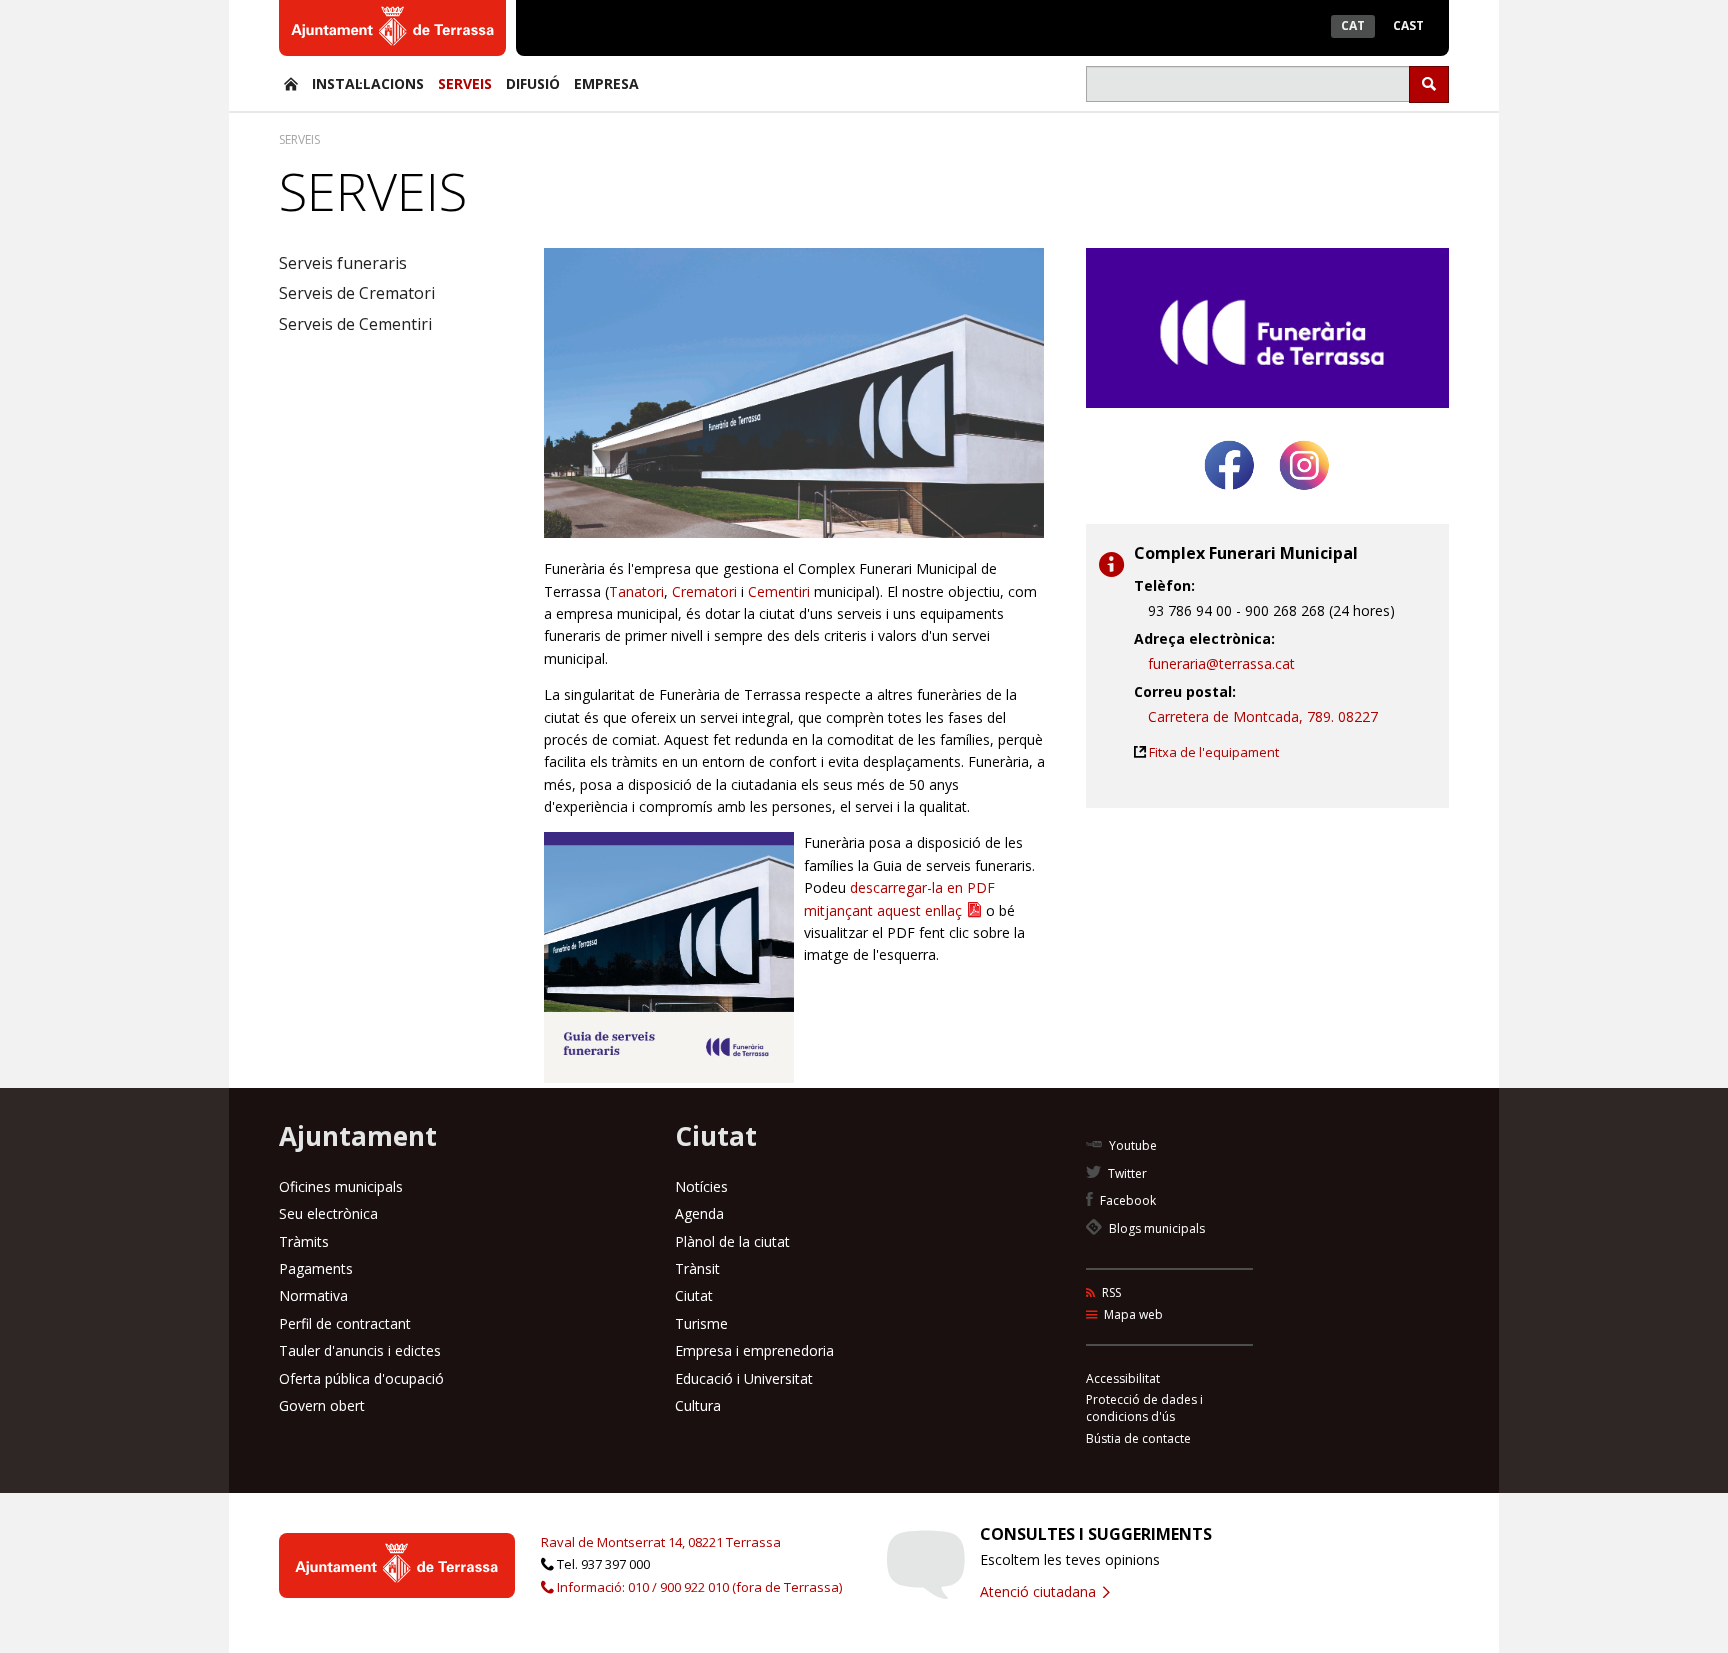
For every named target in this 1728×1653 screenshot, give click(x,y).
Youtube (1131, 1145)
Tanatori (636, 591)
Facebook (1126, 1200)
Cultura (698, 1405)
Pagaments (316, 1268)
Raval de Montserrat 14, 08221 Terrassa (661, 1542)
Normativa (313, 1295)
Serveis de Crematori (357, 293)
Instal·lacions (368, 83)
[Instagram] (1304, 497)
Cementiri (781, 591)
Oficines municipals (341, 1186)
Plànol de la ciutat (732, 1241)
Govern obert (322, 1405)
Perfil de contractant (345, 1323)
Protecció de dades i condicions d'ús (1144, 1408)
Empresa (606, 83)
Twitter (1126, 1173)
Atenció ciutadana (1040, 1591)
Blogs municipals (1155, 1228)
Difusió (533, 83)
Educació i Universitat (744, 1378)
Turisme (701, 1323)
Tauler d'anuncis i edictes (360, 1350)
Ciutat (694, 1295)
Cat (1353, 25)
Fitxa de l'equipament (1214, 752)
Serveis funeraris (343, 263)
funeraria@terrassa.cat (1221, 663)
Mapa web (1132, 1314)
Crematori (704, 591)
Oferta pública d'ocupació (361, 1378)
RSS (1110, 1292)
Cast (1408, 25)
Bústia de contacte (1138, 1438)
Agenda (699, 1213)
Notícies (701, 1186)
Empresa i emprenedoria (754, 1350)
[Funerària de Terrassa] (291, 83)
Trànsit (697, 1268)
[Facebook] (1229, 497)
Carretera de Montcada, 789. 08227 (1263, 716)
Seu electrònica (328, 1213)
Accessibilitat (1123, 1378)
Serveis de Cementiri (355, 324)
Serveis (465, 83)
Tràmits (304, 1241)
